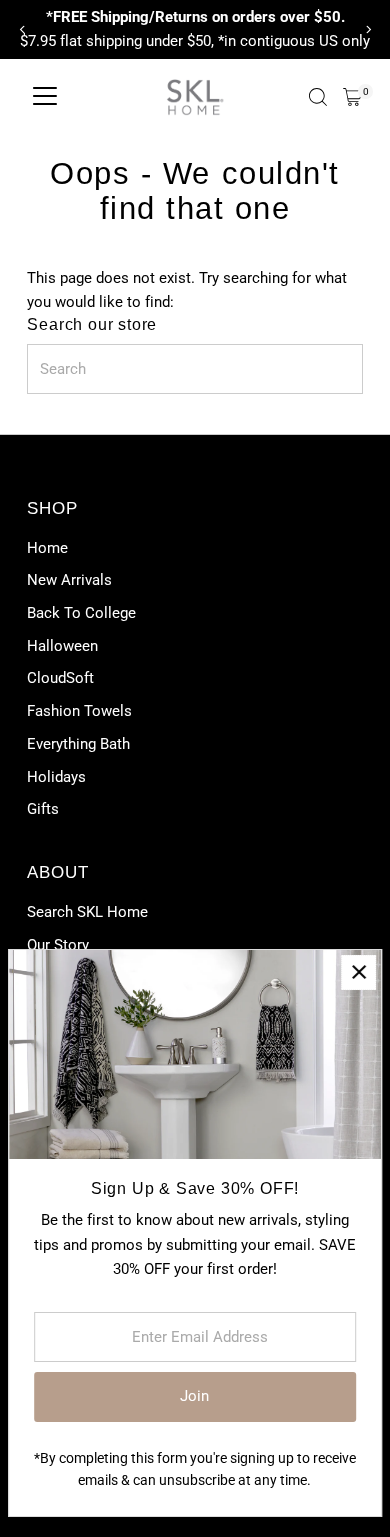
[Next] (367, 29)
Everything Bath (78, 744)
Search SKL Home (87, 912)
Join (194, 1396)
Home (47, 548)
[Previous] (22, 29)
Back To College (81, 613)
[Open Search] (318, 97)
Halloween (62, 646)
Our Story (58, 945)
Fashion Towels (79, 711)
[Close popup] (358, 972)
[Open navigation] (45, 97)
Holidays (56, 777)
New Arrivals (69, 580)
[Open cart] (352, 97)
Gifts (43, 809)
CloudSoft (60, 678)
